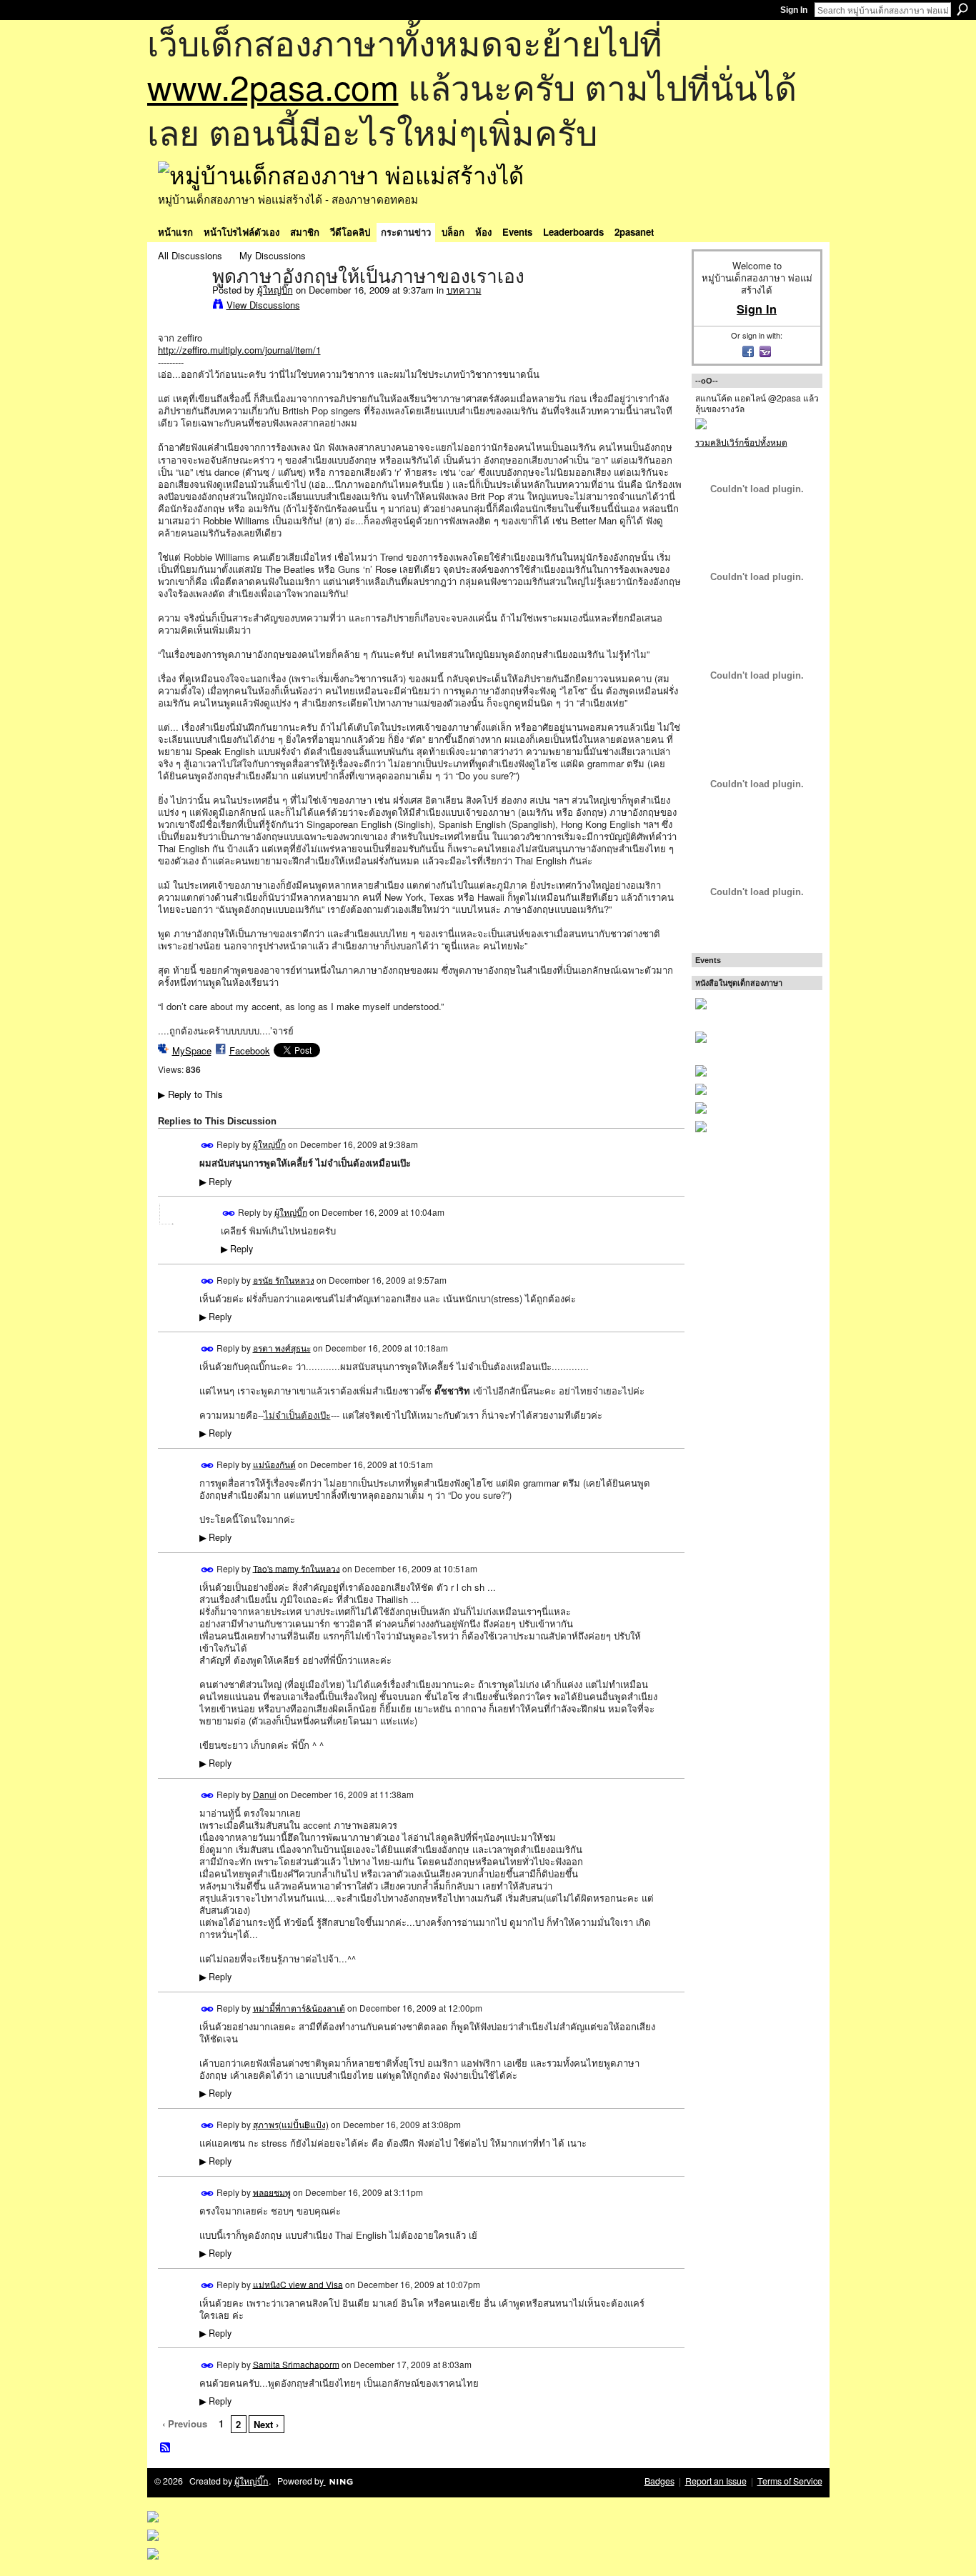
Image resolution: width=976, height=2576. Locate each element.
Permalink (208, 1145)
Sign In (794, 10)
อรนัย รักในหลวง (284, 1280)
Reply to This (190, 1094)
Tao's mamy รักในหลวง (297, 1568)
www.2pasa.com (273, 86)
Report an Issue (716, 2481)
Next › (266, 2424)
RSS (166, 2448)
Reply (215, 1182)
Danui (265, 1794)
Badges (659, 2481)
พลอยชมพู (272, 2191)
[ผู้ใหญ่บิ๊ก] (181, 306)
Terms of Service (790, 2481)
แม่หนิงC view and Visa (298, 2283)
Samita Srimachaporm (296, 2363)
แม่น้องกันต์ (274, 1464)
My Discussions (273, 255)
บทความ (464, 290)
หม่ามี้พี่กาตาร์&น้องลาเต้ (299, 2008)
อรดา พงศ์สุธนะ (282, 1348)
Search (962, 9)
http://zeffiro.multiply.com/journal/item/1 (239, 350)
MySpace (192, 1050)
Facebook (250, 1050)
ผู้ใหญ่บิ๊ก (275, 290)
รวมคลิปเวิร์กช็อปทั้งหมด (741, 442)
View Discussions (263, 305)
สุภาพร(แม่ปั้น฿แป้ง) (291, 2124)
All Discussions (190, 255)
